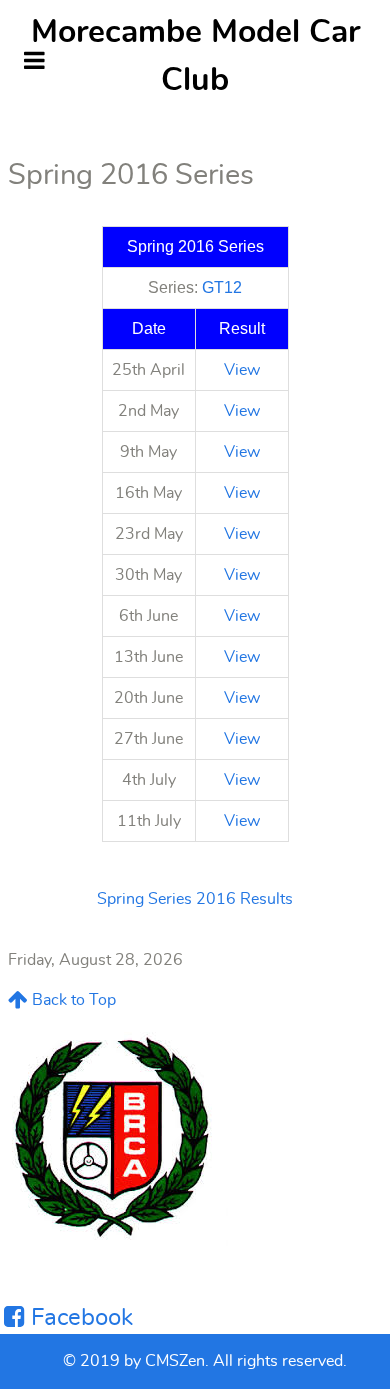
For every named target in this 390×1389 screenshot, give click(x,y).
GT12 (222, 287)
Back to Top (72, 1000)
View (242, 370)
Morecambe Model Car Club (195, 56)
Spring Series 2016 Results (195, 899)
